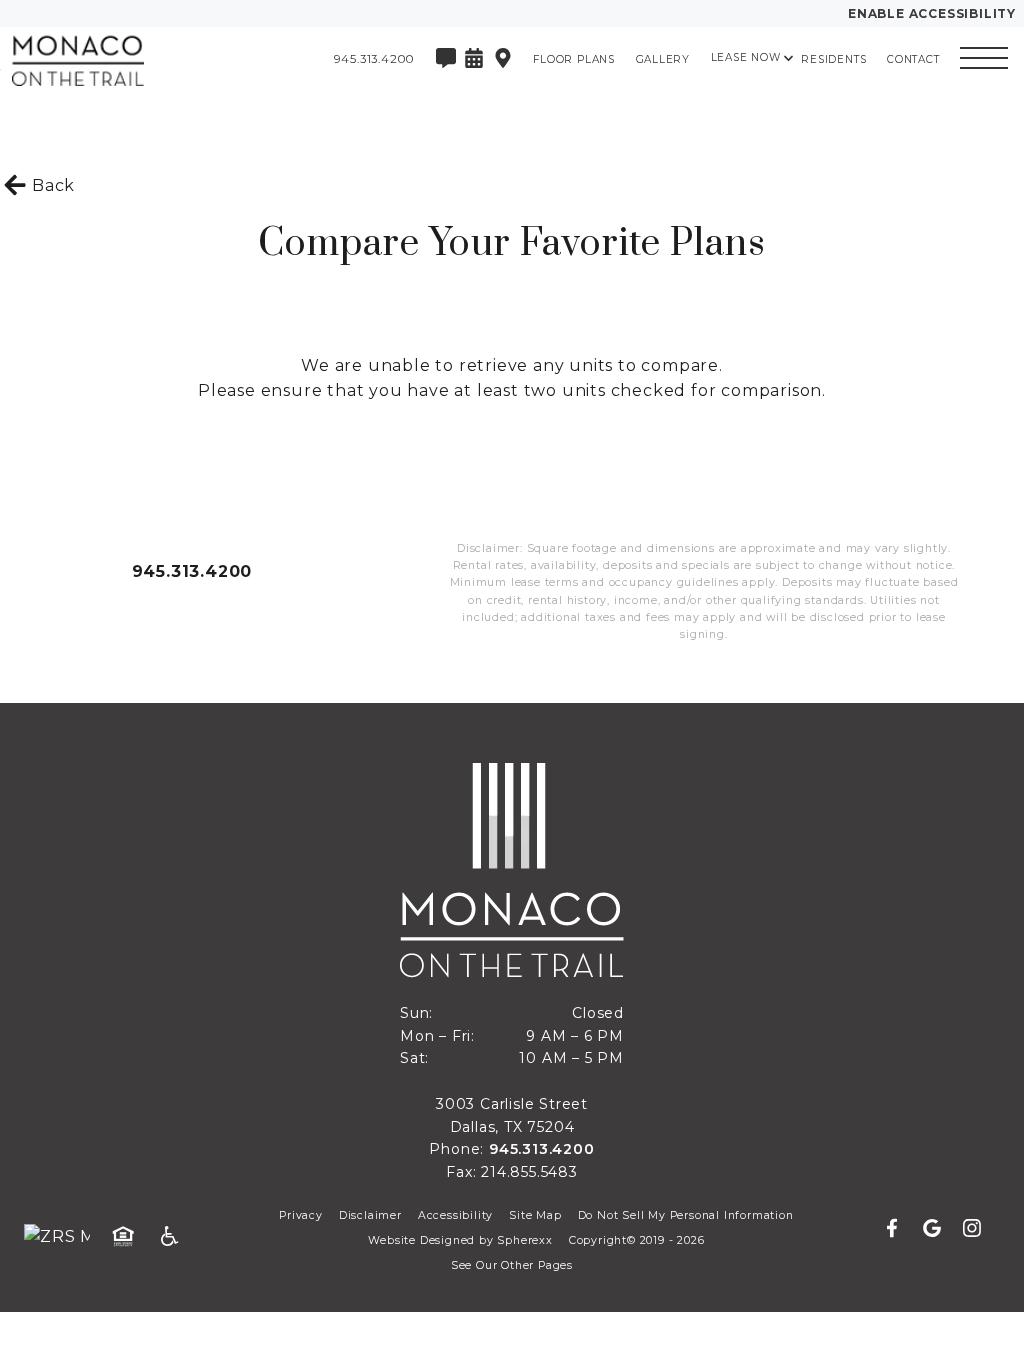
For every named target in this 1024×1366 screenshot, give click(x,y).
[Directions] (503, 58)
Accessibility (455, 1215)
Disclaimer (370, 1215)
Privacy (301, 1215)
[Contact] (446, 58)
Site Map (535, 1215)
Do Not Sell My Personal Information (686, 1215)
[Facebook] (900, 1229)
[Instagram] (972, 1229)
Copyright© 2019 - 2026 (637, 1240)
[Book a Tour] (474, 58)
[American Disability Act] (176, 1237)
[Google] (940, 1229)
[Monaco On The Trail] (125, 58)
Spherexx (524, 1240)
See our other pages (512, 1265)
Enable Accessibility (932, 13)
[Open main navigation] (984, 58)
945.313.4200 (192, 571)
